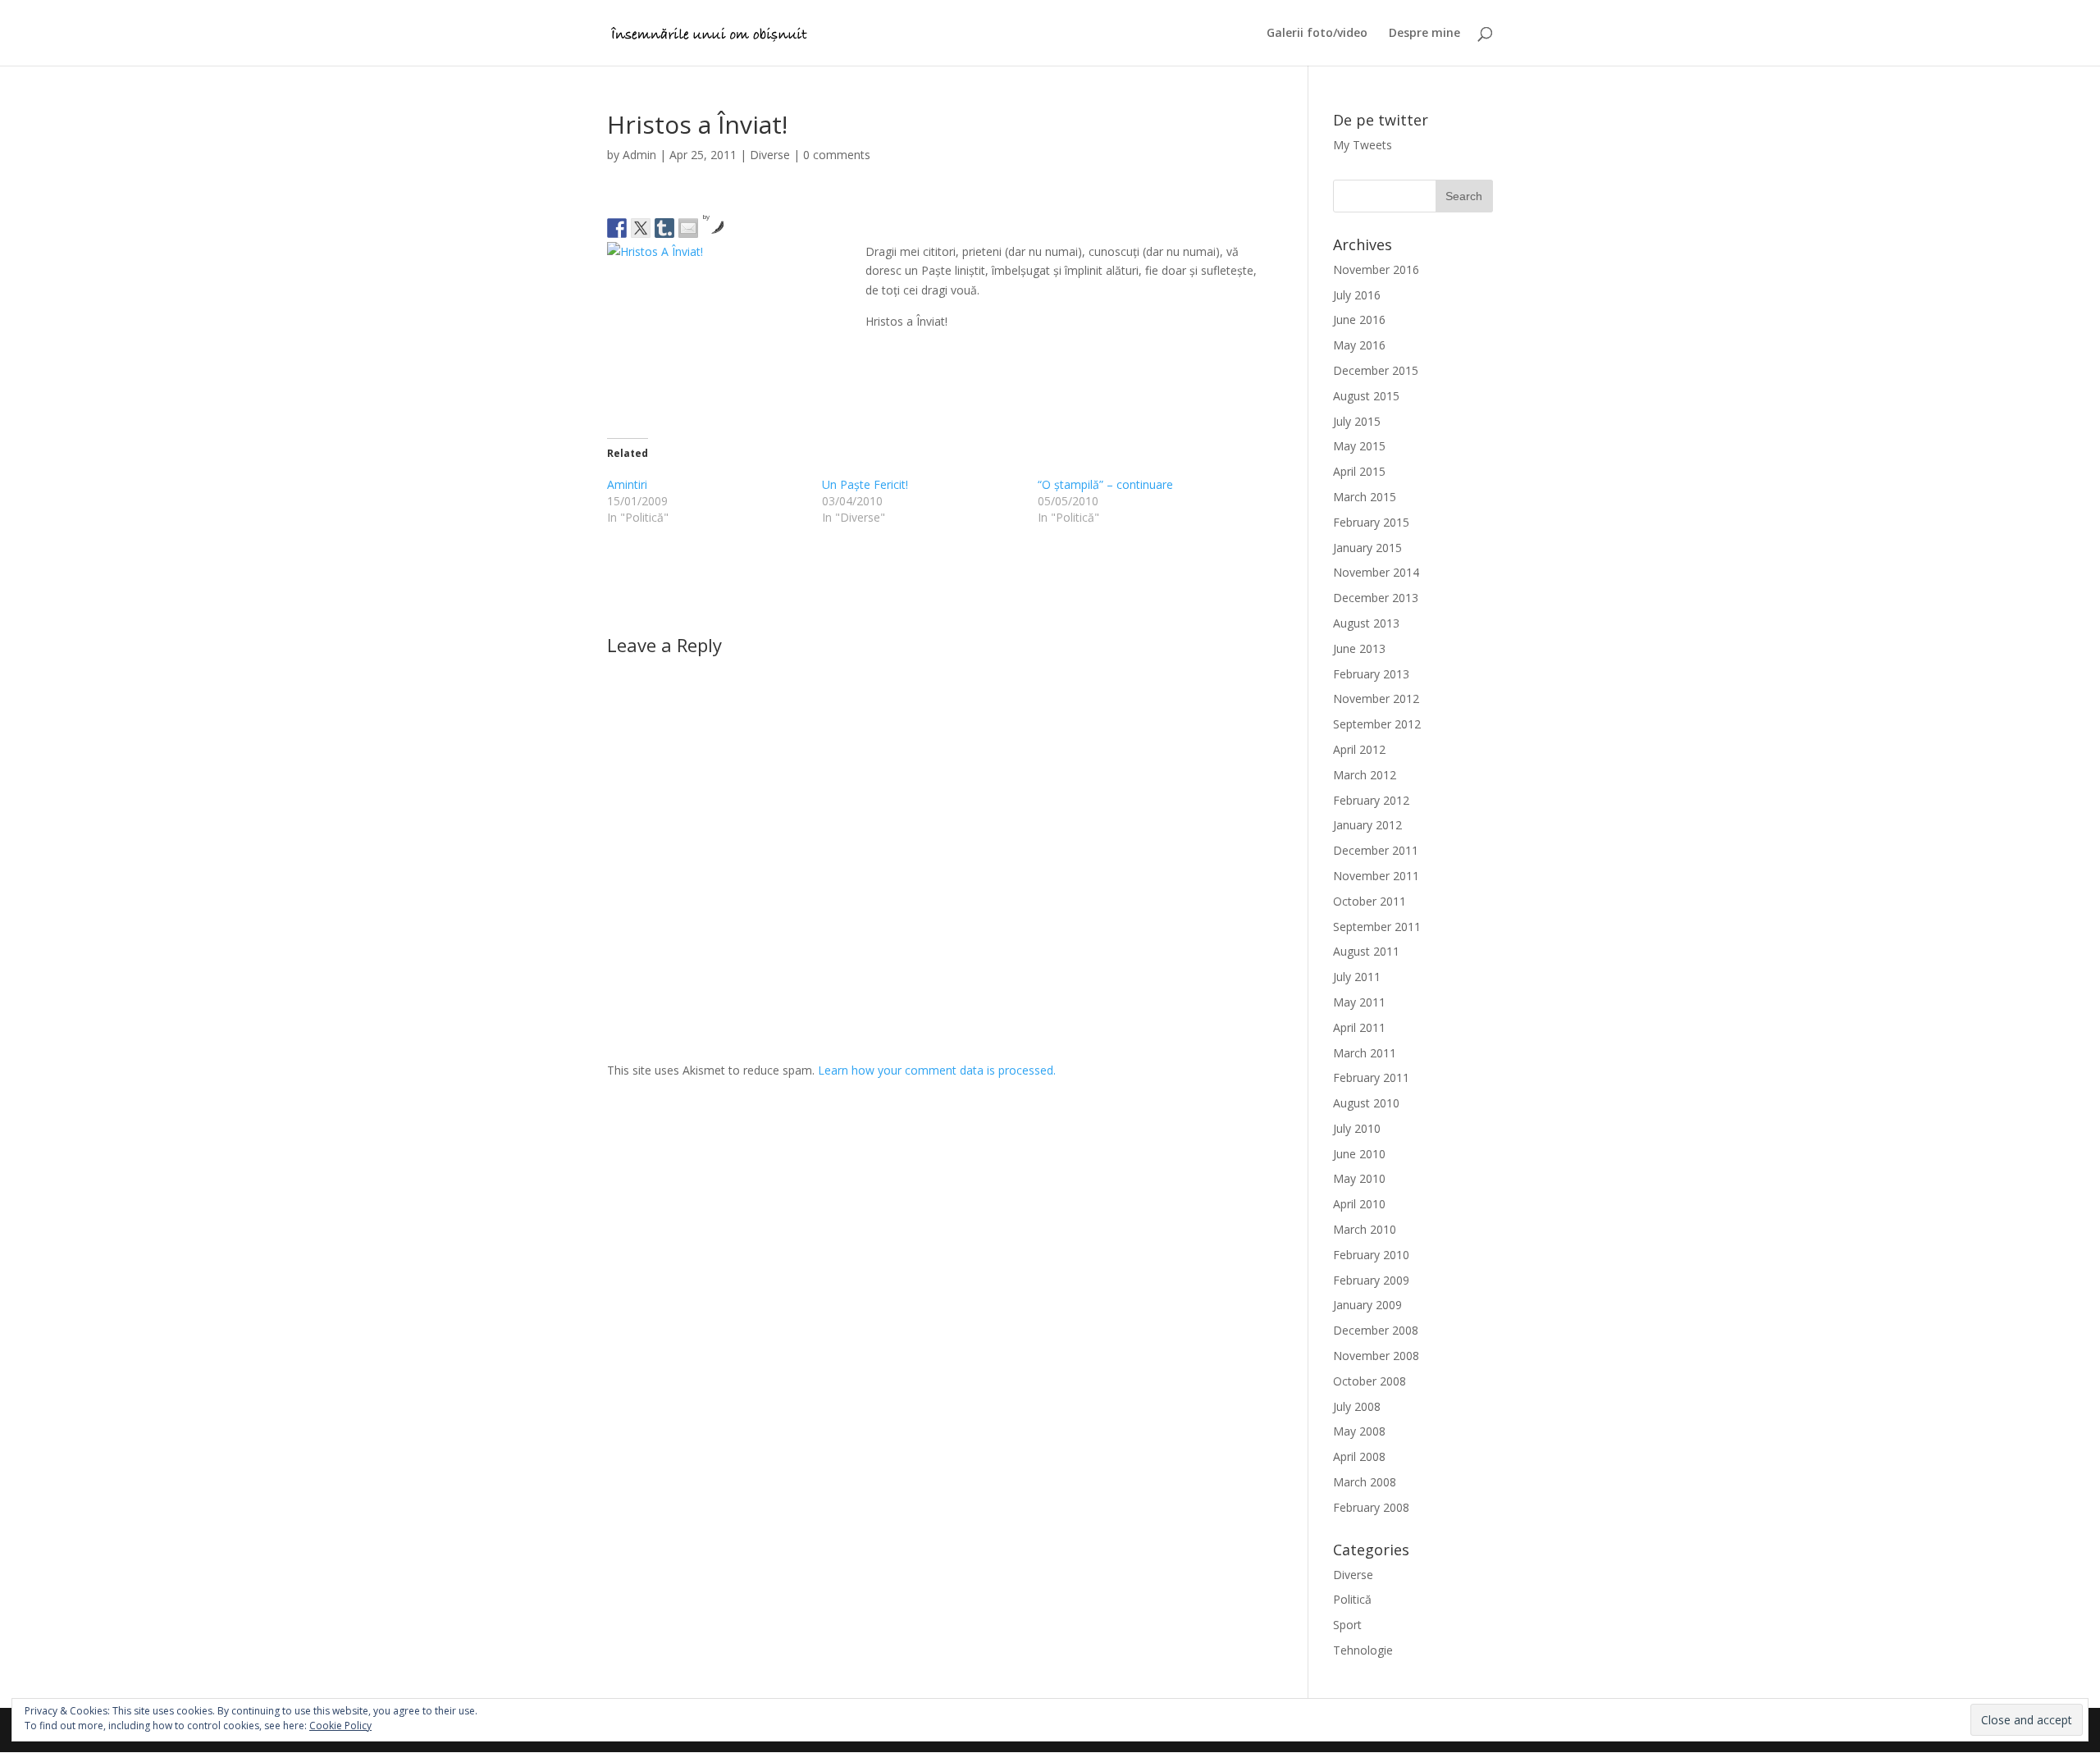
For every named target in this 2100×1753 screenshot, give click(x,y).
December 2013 (1376, 598)
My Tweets (1363, 145)
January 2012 (1367, 825)
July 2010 (1357, 1128)
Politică (1352, 1599)
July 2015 (1357, 421)
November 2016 (1376, 269)
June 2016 (1359, 320)
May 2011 (1359, 1002)
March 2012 (1365, 775)
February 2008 (1371, 1507)
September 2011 (1377, 927)
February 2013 (1371, 674)
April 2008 (1359, 1456)
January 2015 (1367, 548)
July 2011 (1357, 977)
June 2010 (1359, 1154)
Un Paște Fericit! (865, 484)
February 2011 (1371, 1077)
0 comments (837, 155)
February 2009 (1371, 1280)
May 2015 (1359, 446)
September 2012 (1377, 724)
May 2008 (1359, 1431)
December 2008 (1376, 1330)
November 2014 (1376, 572)
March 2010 (1365, 1229)
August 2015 (1366, 396)
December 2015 (1376, 370)
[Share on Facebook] (617, 228)
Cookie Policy (340, 1726)
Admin (639, 155)
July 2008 (1357, 1406)
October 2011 (1370, 901)
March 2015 (1365, 497)
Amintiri (627, 484)
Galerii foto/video (1317, 34)
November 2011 (1376, 876)
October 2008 (1370, 1381)
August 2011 (1366, 951)
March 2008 (1365, 1482)
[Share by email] (688, 228)
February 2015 (1371, 522)
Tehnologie (1363, 1650)
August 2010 (1366, 1103)
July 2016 (1357, 295)
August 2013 (1366, 623)
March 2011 (1365, 1053)
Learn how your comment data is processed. (937, 1070)
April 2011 (1359, 1027)
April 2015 (1359, 471)
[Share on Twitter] (641, 228)
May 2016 (1359, 345)
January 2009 (1367, 1305)
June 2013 (1359, 648)
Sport (1347, 1625)
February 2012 (1371, 800)
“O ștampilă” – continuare (1105, 484)
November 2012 (1376, 698)
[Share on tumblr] (664, 228)
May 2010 (1359, 1178)
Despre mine (1424, 34)
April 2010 (1359, 1204)
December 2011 (1376, 850)
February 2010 (1371, 1255)
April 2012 (1359, 749)
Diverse (770, 155)
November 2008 (1376, 1356)
